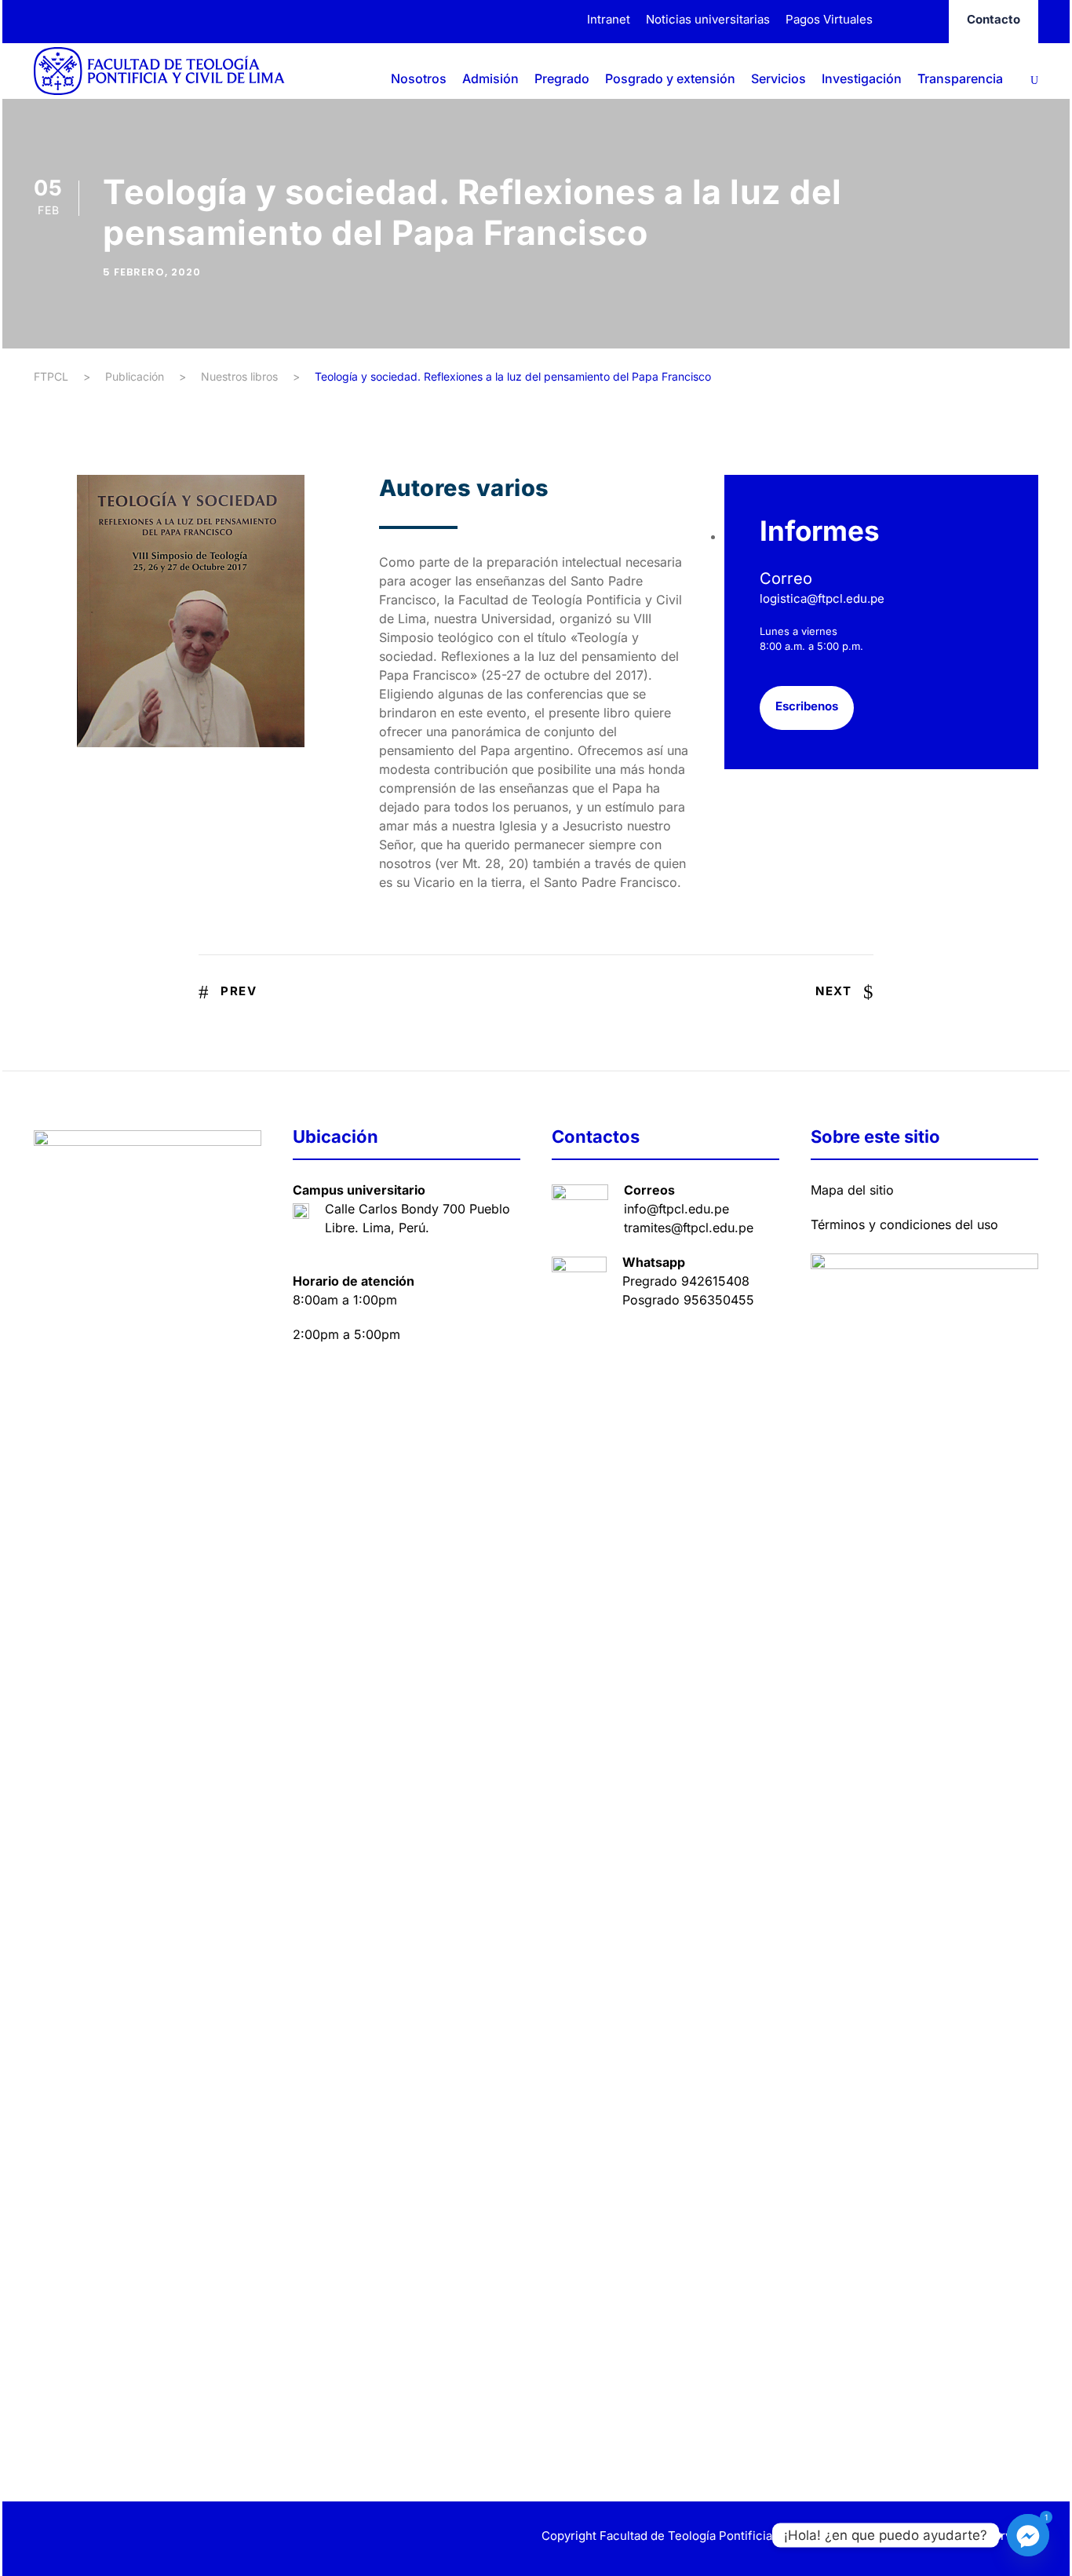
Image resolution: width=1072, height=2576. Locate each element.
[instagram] (926, 19)
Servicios (778, 78)
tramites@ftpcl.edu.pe (689, 1228)
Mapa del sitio (852, 1190)
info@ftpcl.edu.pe (676, 1209)
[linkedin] (67, 2538)
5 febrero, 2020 (152, 272)
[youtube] (122, 2538)
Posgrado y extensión (670, 78)
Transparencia (960, 78)
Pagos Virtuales (829, 19)
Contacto (994, 19)
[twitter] (95, 2538)
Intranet (609, 19)
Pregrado (562, 78)
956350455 (719, 1300)
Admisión (490, 78)
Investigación (862, 78)
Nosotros (419, 78)
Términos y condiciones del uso (904, 1224)
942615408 (715, 1281)
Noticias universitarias (708, 19)
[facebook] (897, 19)
